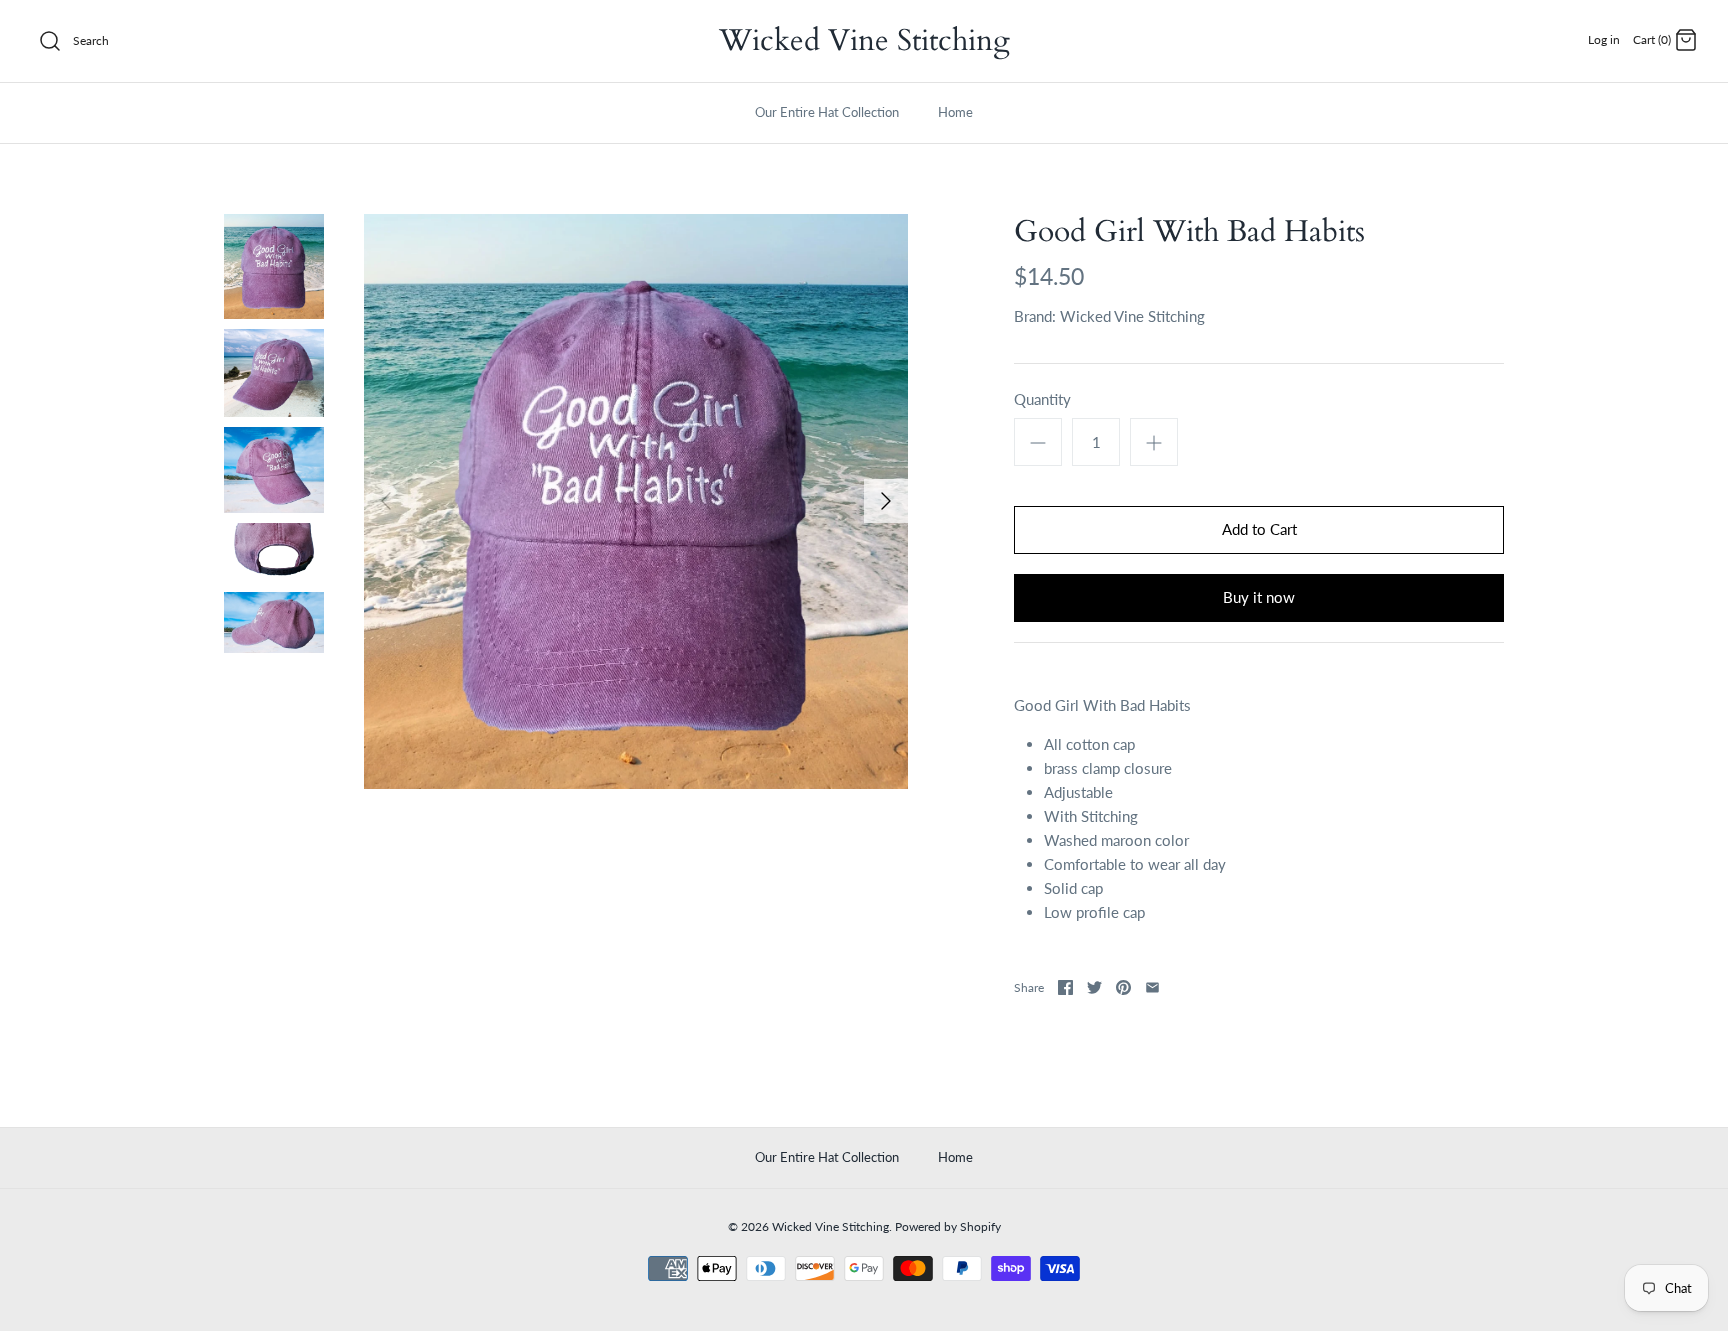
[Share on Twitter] (1094, 987)
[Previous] (386, 501)
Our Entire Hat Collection (827, 112)
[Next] (886, 501)
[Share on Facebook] (1065, 987)
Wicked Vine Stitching (1132, 316)
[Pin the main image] (1123, 987)
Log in (1604, 39)
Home (955, 112)
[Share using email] (1152, 987)
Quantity (1042, 399)
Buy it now (1259, 597)
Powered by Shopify (948, 1226)
